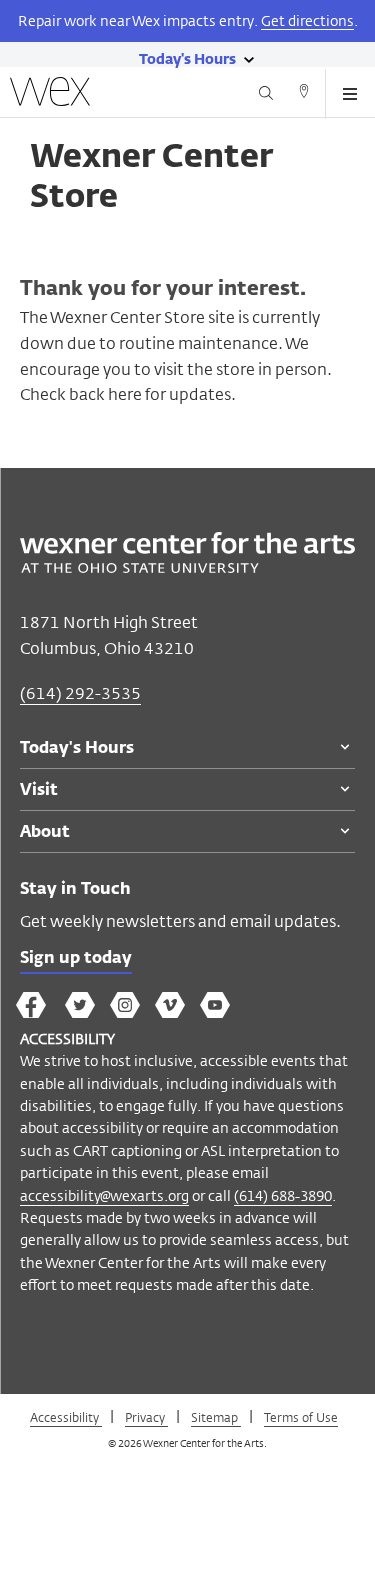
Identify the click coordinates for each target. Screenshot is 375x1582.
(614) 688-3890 (283, 1195)
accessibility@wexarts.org (104, 1195)
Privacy (146, 1417)
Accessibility (66, 1417)
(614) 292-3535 (80, 693)
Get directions (307, 20)
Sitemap (216, 1417)
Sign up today (76, 959)
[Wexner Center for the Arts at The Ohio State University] (187, 567)
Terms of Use (301, 1417)
